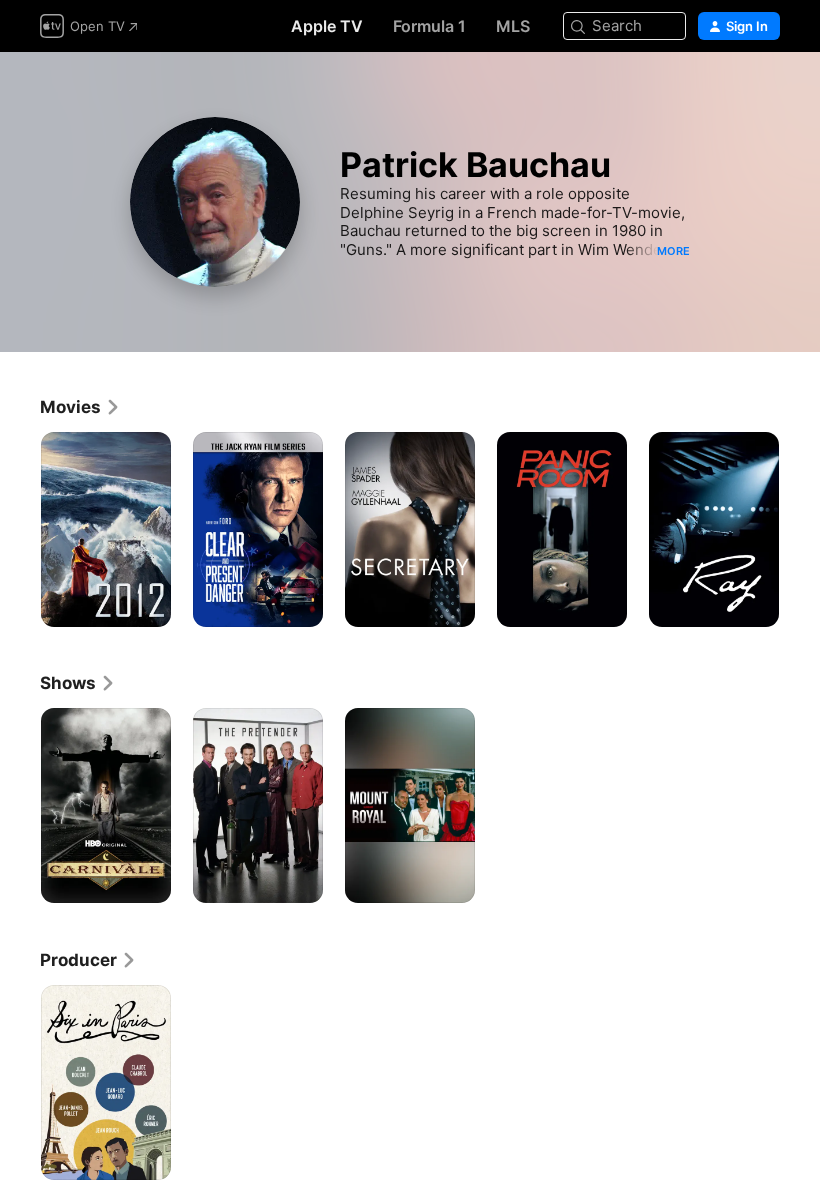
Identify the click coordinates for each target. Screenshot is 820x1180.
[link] (80, 407)
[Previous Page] (20, 530)
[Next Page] (800, 530)
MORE (673, 251)
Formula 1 (429, 26)
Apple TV (327, 26)
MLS (513, 26)
